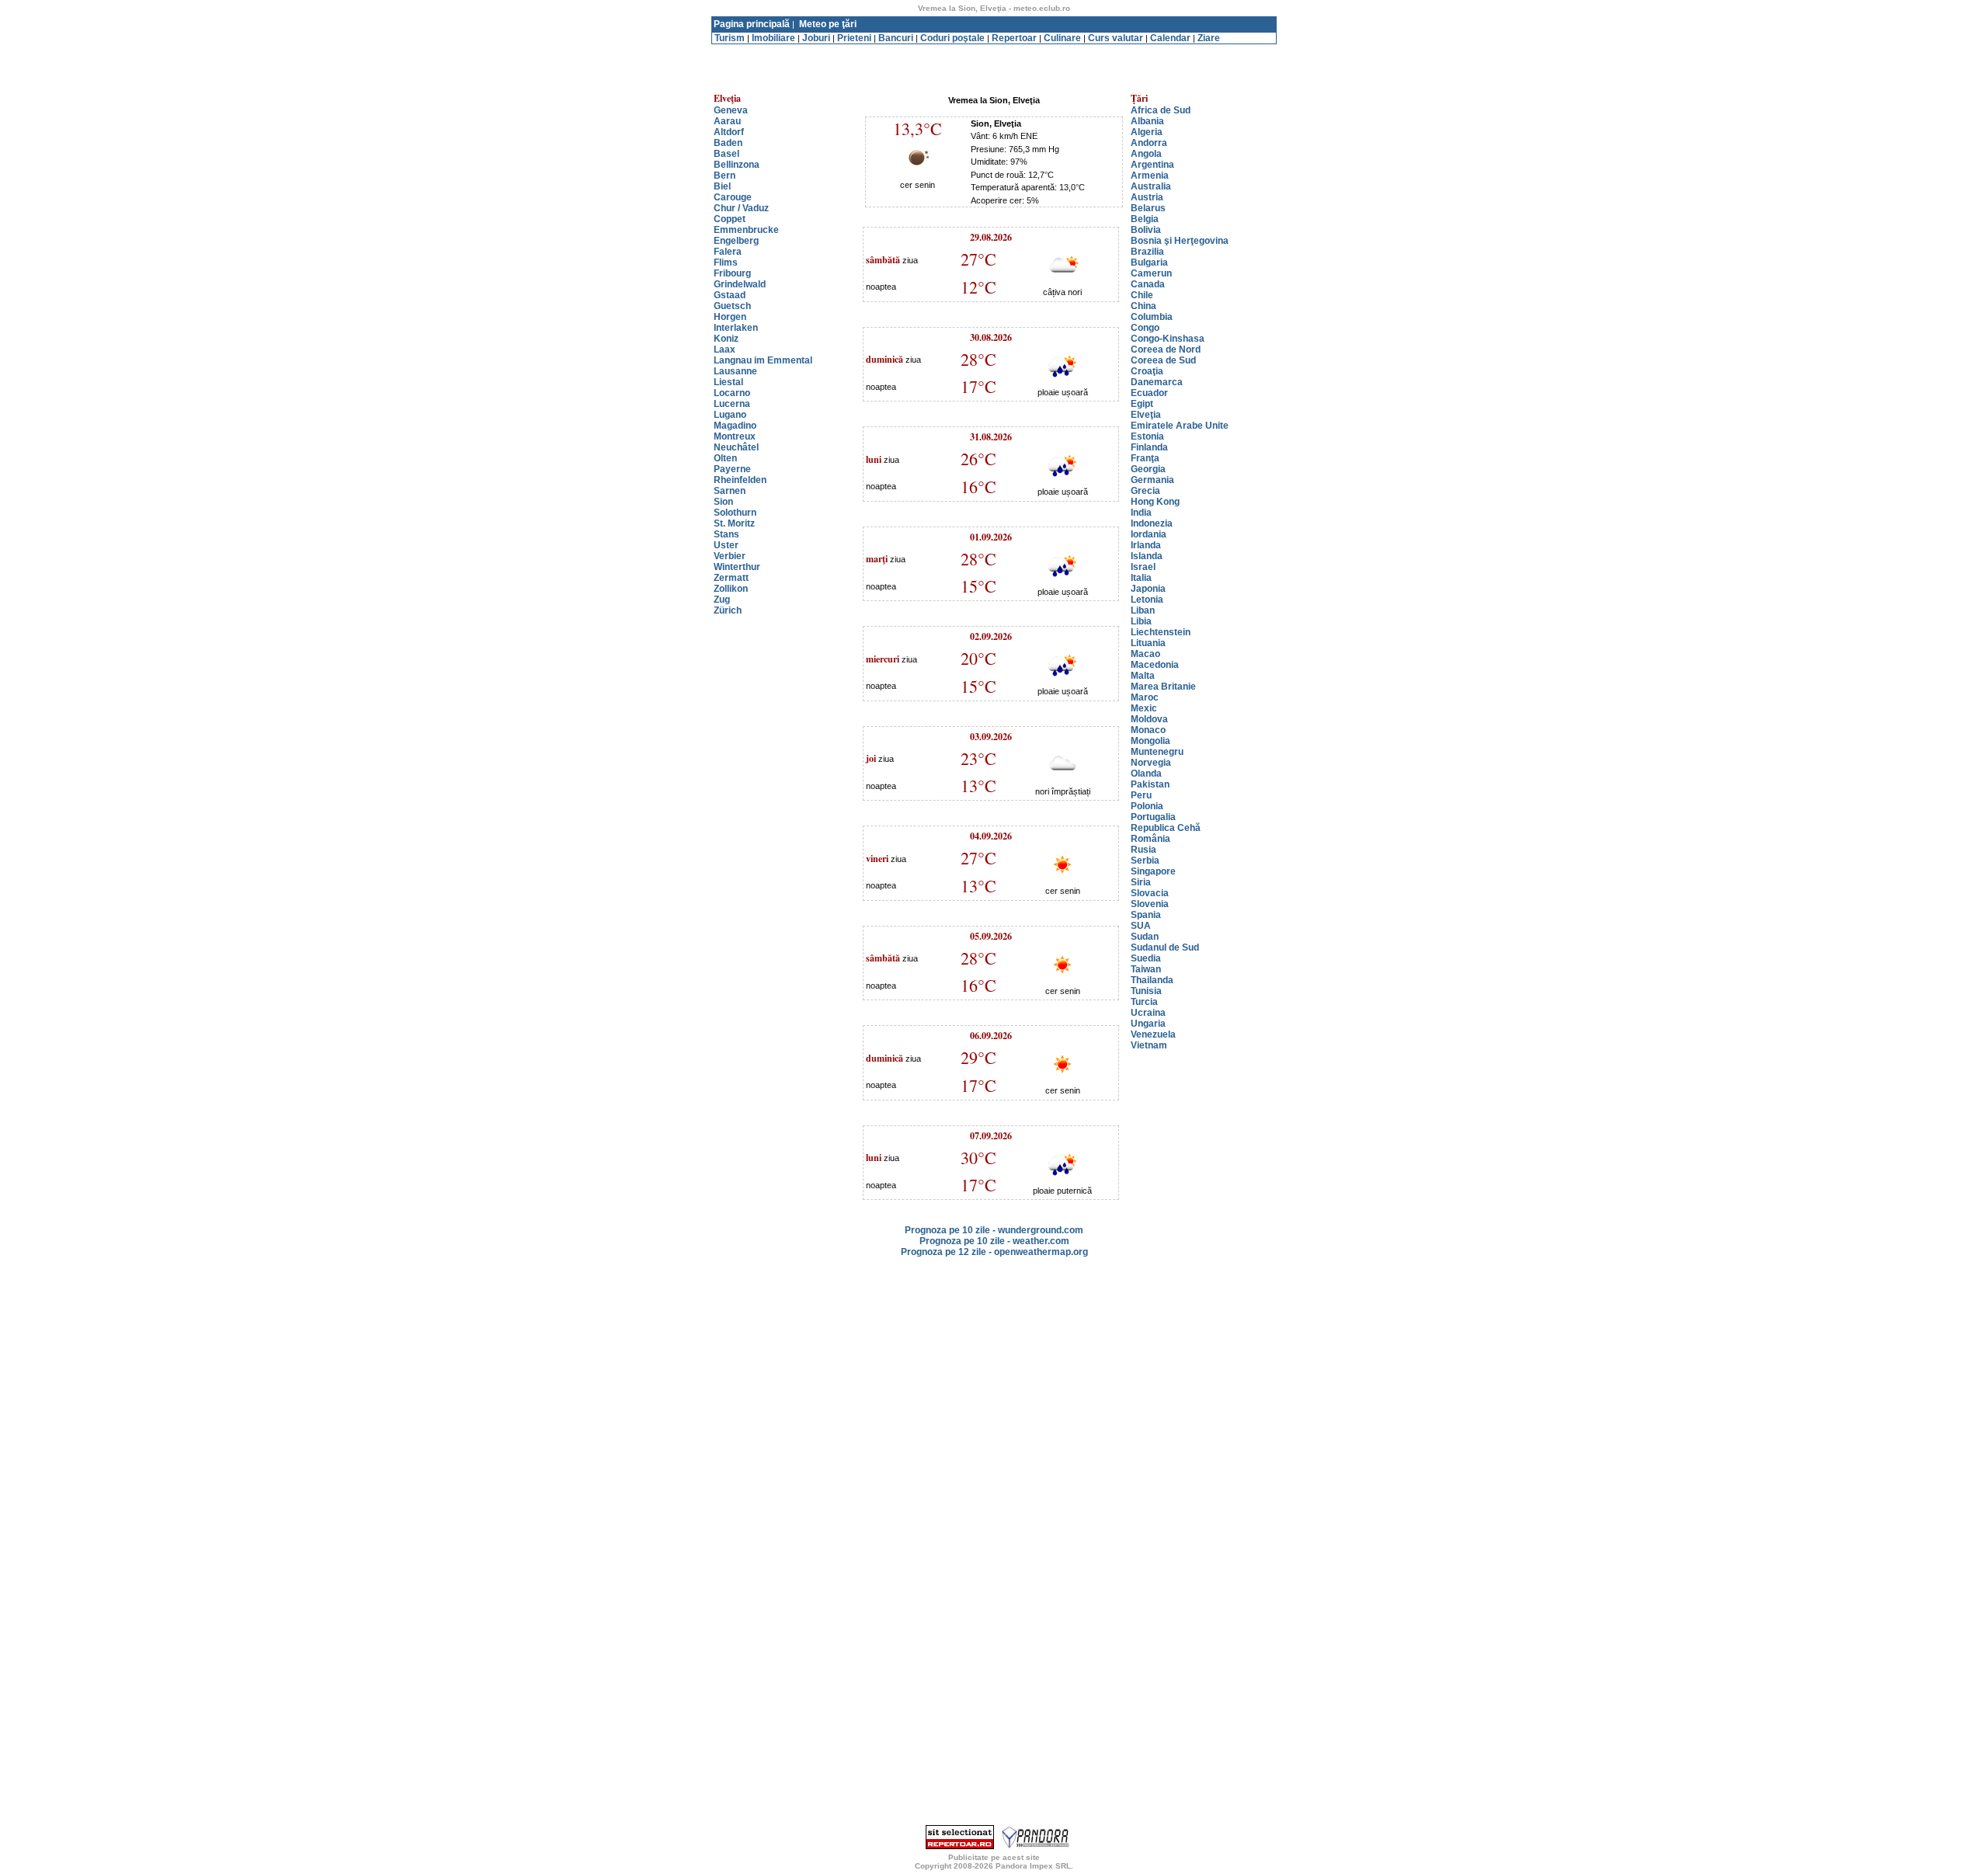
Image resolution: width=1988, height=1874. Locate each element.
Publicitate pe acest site (994, 1857)
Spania (1146, 915)
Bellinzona (737, 165)
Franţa (1145, 458)
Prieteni (854, 38)
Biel (722, 186)
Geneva (731, 110)
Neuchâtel (736, 447)
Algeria (1147, 132)
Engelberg (736, 241)
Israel (1143, 567)
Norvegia (1151, 763)
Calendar (1170, 38)
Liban (1143, 610)
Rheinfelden (740, 480)
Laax (725, 349)
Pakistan (1150, 784)
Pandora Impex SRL (1033, 1866)
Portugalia (1153, 817)
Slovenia (1150, 904)
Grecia (1145, 491)
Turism (730, 38)
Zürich (728, 610)
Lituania (1148, 643)
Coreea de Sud (1163, 360)
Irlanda (1146, 545)
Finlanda (1149, 447)
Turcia (1144, 1002)
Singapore (1153, 871)
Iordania (1149, 534)
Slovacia (1150, 893)
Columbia (1152, 317)
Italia (1141, 578)
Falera (728, 252)
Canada (1148, 284)
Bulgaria (1149, 262)
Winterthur (737, 567)
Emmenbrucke (746, 230)
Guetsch (732, 306)
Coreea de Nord (1166, 349)
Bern (725, 176)
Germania (1152, 480)
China (1143, 306)
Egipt (1142, 404)
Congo (1145, 328)
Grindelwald (740, 284)
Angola (1146, 154)
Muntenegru (1157, 752)
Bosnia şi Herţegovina (1180, 241)
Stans (726, 534)
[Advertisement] (994, 50)
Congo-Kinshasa (1168, 339)
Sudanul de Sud (1165, 947)
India (1141, 513)
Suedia (1146, 958)
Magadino (735, 426)
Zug (722, 600)
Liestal (728, 382)
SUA (1141, 926)
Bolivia (1146, 230)
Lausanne (735, 371)
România (1150, 839)
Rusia (1143, 850)
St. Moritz (734, 523)
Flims (726, 262)
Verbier (730, 556)
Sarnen (730, 491)
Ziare (1209, 38)
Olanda (1146, 774)
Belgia (1145, 219)
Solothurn (735, 513)
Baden (728, 143)
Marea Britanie (1163, 687)
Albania (1147, 121)
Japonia (1148, 589)
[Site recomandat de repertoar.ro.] (960, 1846)
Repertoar (1014, 38)
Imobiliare (773, 38)
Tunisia (1146, 991)
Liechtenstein (1161, 632)
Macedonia (1155, 665)
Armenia (1150, 176)
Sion (723, 502)
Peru (1141, 795)
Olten (725, 458)
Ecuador (1149, 393)
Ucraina (1148, 1013)
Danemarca (1157, 382)
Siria (1141, 882)
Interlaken (736, 328)
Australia (1151, 186)
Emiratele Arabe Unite (1180, 426)
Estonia (1147, 436)
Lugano (730, 415)
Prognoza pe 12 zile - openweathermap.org (994, 1252)
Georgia (1148, 469)
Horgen (730, 317)
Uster (726, 545)
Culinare (1062, 38)
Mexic (1144, 708)
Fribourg (732, 273)
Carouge (733, 197)
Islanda (1147, 556)
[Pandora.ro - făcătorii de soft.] (1036, 1846)
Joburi (816, 38)
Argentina (1152, 165)
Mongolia (1150, 741)
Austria (1147, 197)
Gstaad (730, 295)
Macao (1145, 654)
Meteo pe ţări (828, 24)
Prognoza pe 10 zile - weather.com (994, 1241)
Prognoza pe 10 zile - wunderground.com (994, 1230)
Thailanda (1152, 980)
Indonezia (1152, 523)
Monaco (1148, 730)
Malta (1143, 676)
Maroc (1145, 697)
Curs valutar (1116, 38)
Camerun (1151, 273)
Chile (1142, 295)
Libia (1141, 621)
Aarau (727, 121)
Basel (726, 154)
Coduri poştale (952, 38)
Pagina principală (752, 24)
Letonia (1147, 600)
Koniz (726, 339)
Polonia (1147, 806)
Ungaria (1148, 1024)
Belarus (1148, 208)
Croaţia (1147, 371)
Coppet (730, 219)
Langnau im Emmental (763, 360)
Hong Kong (1155, 502)
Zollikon (731, 589)
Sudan (1145, 937)
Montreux (735, 436)
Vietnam (1149, 1045)
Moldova (1149, 719)
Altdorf (729, 132)
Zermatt (731, 578)
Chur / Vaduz (741, 208)
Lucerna (732, 404)
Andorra (1149, 143)
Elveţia (1146, 415)
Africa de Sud (1161, 110)
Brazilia (1147, 252)
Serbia (1145, 861)
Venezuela (1153, 1034)
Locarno (732, 393)
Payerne (732, 469)
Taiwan (1146, 969)
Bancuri (896, 38)
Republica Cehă (1166, 828)
